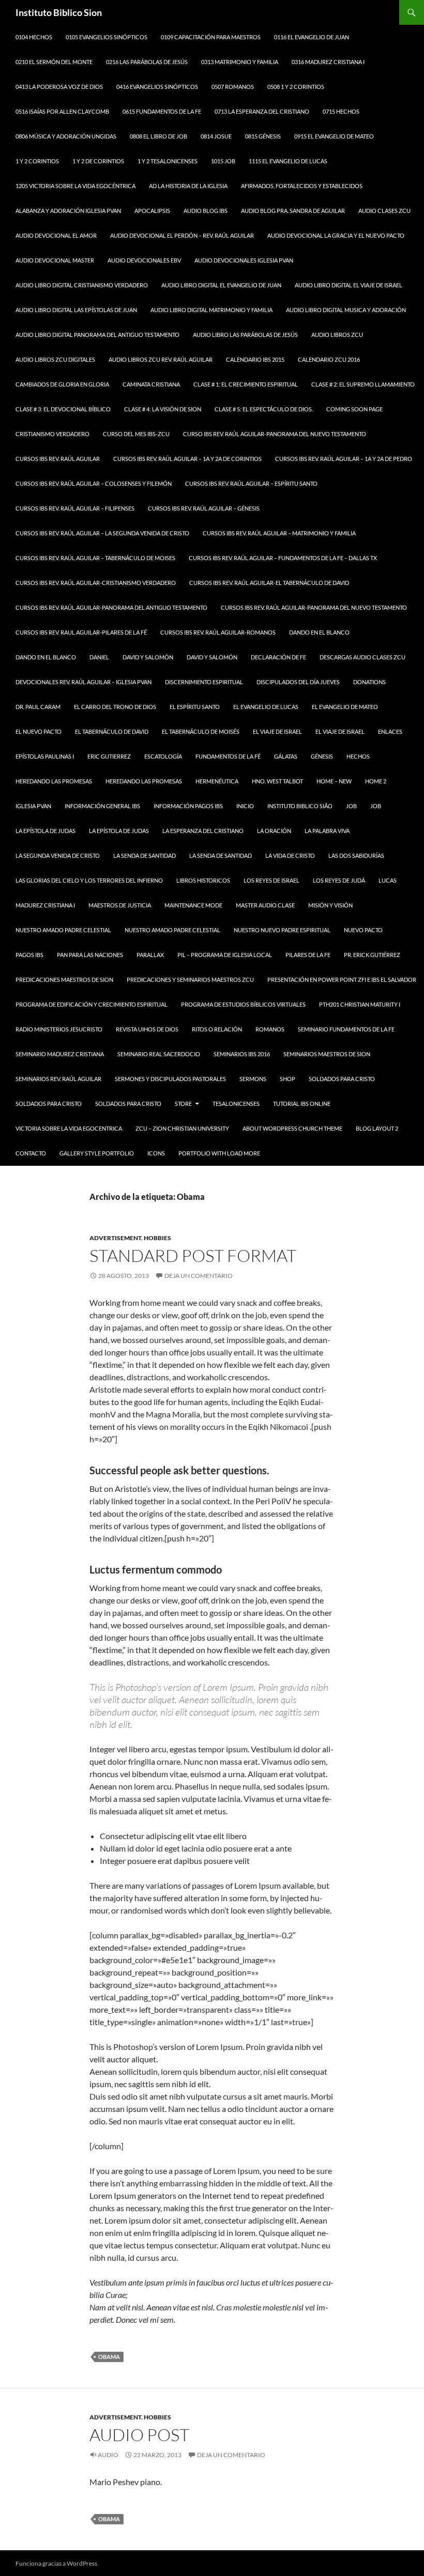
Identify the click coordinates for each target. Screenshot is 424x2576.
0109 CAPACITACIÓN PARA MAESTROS (211, 37)
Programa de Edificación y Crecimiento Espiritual (92, 1004)
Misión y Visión (330, 905)
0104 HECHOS (34, 37)
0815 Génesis (263, 136)
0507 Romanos (233, 87)
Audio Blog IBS (206, 211)
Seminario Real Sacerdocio (159, 1054)
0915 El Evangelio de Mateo (334, 136)
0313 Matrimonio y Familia (240, 62)
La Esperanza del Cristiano (203, 831)
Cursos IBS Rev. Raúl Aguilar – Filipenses (75, 508)
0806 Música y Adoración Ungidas (66, 136)
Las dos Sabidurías (356, 855)
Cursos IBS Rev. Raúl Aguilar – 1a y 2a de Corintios (187, 459)
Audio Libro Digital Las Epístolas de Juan (76, 310)
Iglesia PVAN (33, 806)
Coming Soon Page (354, 409)
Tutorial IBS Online (302, 1104)
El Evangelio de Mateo (345, 707)
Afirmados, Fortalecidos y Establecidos (302, 186)
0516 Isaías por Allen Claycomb (62, 111)
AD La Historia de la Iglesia (188, 186)
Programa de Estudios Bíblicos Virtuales (243, 1004)
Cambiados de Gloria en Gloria (62, 384)
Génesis (322, 756)
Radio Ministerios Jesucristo (59, 1029)
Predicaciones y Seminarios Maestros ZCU (190, 980)
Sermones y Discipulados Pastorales (170, 1079)
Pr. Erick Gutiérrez (372, 955)
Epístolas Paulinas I (45, 756)
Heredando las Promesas (54, 781)
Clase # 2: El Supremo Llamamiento (363, 384)
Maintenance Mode (193, 905)
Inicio (245, 806)
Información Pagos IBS (188, 806)
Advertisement (115, 1238)
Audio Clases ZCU (384, 211)
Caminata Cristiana (151, 384)
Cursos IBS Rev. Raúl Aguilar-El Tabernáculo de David (269, 583)
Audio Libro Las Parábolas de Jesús (245, 335)
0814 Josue (216, 136)
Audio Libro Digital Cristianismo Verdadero (82, 285)
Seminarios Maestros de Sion (327, 1054)
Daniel (99, 657)
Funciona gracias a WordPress (56, 2563)
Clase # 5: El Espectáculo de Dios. (264, 409)
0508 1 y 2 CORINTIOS (296, 87)
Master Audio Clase (265, 905)
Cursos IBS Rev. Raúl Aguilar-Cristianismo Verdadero (96, 583)
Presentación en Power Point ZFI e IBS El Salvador (342, 980)
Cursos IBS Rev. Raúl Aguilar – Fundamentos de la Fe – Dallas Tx (283, 558)
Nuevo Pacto (363, 930)
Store (183, 1104)
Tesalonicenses (236, 1104)
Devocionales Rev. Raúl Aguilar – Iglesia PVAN (84, 682)
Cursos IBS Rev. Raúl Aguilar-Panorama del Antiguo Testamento (111, 607)
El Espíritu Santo (195, 707)
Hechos (358, 756)
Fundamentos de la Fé (228, 756)
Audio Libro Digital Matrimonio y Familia (211, 310)
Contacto (31, 1153)
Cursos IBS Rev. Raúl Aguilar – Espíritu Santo (251, 483)
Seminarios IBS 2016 (242, 1054)
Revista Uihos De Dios (147, 1029)
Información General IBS (102, 806)
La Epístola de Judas (46, 831)
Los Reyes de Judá (339, 880)
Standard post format (193, 1255)
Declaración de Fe (278, 657)
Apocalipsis (152, 211)
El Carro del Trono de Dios (115, 707)
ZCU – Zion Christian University (182, 1128)
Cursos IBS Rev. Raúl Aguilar (58, 459)
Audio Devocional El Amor (56, 235)
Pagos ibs (29, 955)
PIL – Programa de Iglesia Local (225, 955)
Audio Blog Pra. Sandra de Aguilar (293, 211)
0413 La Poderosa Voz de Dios (59, 87)
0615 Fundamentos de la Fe (162, 111)
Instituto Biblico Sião (300, 806)
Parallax (150, 955)
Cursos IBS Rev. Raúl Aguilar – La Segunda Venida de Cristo (102, 533)
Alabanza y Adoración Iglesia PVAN (68, 211)
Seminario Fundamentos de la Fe (346, 1029)
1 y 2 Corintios (37, 161)
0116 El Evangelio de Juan (312, 37)
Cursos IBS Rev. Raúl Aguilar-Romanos (218, 632)
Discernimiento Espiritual (204, 682)
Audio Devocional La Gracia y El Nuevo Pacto (336, 235)
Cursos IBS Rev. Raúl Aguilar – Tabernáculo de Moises (95, 558)
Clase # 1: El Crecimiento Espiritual (246, 384)
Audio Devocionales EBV (144, 260)
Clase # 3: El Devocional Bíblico (63, 409)
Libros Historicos (203, 880)
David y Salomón (148, 657)
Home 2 (376, 781)
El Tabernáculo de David (112, 731)
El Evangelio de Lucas (266, 707)
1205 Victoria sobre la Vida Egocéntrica (75, 186)
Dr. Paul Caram (38, 707)
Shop (287, 1079)
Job (351, 806)
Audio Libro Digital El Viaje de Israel (349, 285)
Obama (109, 2357)
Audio (108, 2455)
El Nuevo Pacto (39, 731)
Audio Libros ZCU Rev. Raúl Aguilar (161, 359)
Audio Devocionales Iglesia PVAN (244, 260)
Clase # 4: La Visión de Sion (163, 409)
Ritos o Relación (217, 1029)
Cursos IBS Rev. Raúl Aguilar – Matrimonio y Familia (279, 533)
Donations (369, 682)
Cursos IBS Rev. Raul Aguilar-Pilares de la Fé (81, 632)
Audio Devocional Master (55, 260)
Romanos (270, 1029)
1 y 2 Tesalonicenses (168, 161)
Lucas (388, 880)
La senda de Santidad (145, 855)
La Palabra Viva (327, 831)
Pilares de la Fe (308, 955)
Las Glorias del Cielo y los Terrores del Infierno (89, 880)
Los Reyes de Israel (271, 880)
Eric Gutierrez (109, 756)
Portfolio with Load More (219, 1153)
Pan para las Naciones (90, 955)
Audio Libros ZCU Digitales (55, 359)
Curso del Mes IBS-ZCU (136, 434)
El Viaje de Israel (277, 731)
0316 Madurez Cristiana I (328, 62)
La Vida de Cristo (290, 855)
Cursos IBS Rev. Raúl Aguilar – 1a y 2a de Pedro (344, 459)
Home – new (334, 781)
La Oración (274, 831)
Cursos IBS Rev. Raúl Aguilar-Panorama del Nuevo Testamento (314, 607)
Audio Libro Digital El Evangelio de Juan (221, 285)
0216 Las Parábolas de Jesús (147, 62)
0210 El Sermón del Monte (54, 62)
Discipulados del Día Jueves (298, 682)
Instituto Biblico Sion (59, 12)
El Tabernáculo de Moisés (201, 731)
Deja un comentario (199, 1276)
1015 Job (223, 161)
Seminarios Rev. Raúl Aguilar (58, 1079)
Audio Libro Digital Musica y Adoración (346, 310)
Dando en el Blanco (319, 632)
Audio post (139, 2435)
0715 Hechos (341, 111)
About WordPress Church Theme (292, 1128)
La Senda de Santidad (221, 855)
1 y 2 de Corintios (98, 161)
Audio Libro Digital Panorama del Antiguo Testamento (97, 335)
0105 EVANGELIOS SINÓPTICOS (107, 37)
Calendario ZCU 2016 (329, 359)
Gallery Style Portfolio (97, 1153)
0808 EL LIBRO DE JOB (158, 136)
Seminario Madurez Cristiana (60, 1054)
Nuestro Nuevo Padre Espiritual (282, 930)
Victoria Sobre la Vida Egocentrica (69, 1128)
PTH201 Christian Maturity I (360, 1004)
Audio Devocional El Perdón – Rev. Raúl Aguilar (182, 235)
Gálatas (286, 756)
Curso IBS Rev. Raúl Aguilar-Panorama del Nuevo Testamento (275, 434)
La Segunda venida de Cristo (58, 855)
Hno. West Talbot (277, 781)
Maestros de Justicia (120, 905)
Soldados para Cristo (342, 1079)
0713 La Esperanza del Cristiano (262, 111)
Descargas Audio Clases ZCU (362, 657)
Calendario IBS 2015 (255, 359)
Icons (156, 1153)
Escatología (163, 756)
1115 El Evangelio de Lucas (288, 161)
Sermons (253, 1079)
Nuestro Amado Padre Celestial (63, 930)
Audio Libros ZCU (337, 335)
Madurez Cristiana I (45, 905)
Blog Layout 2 (377, 1128)
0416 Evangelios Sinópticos (157, 87)
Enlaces (390, 731)
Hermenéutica (217, 781)
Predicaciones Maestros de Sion (64, 980)
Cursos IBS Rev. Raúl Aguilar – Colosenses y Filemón (94, 483)
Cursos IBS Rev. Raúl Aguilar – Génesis (204, 508)
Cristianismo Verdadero (52, 434)
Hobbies (157, 1238)
